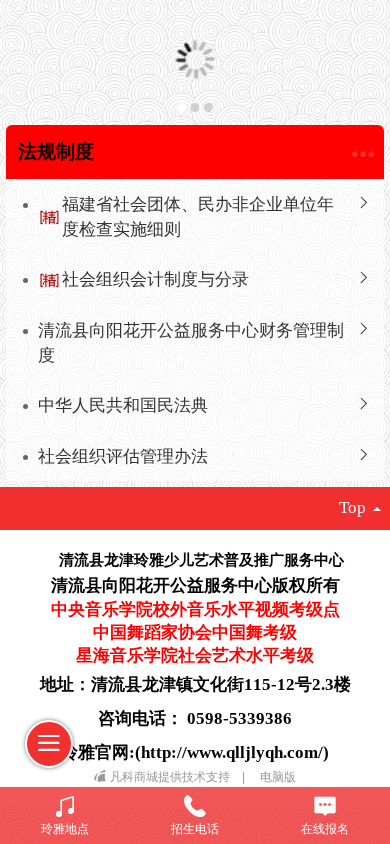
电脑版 (278, 777)
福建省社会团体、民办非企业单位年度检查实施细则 (198, 216)
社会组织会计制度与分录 (155, 279)
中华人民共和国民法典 (123, 405)
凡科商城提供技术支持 (171, 777)
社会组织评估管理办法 (123, 456)
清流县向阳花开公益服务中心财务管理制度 (191, 342)
